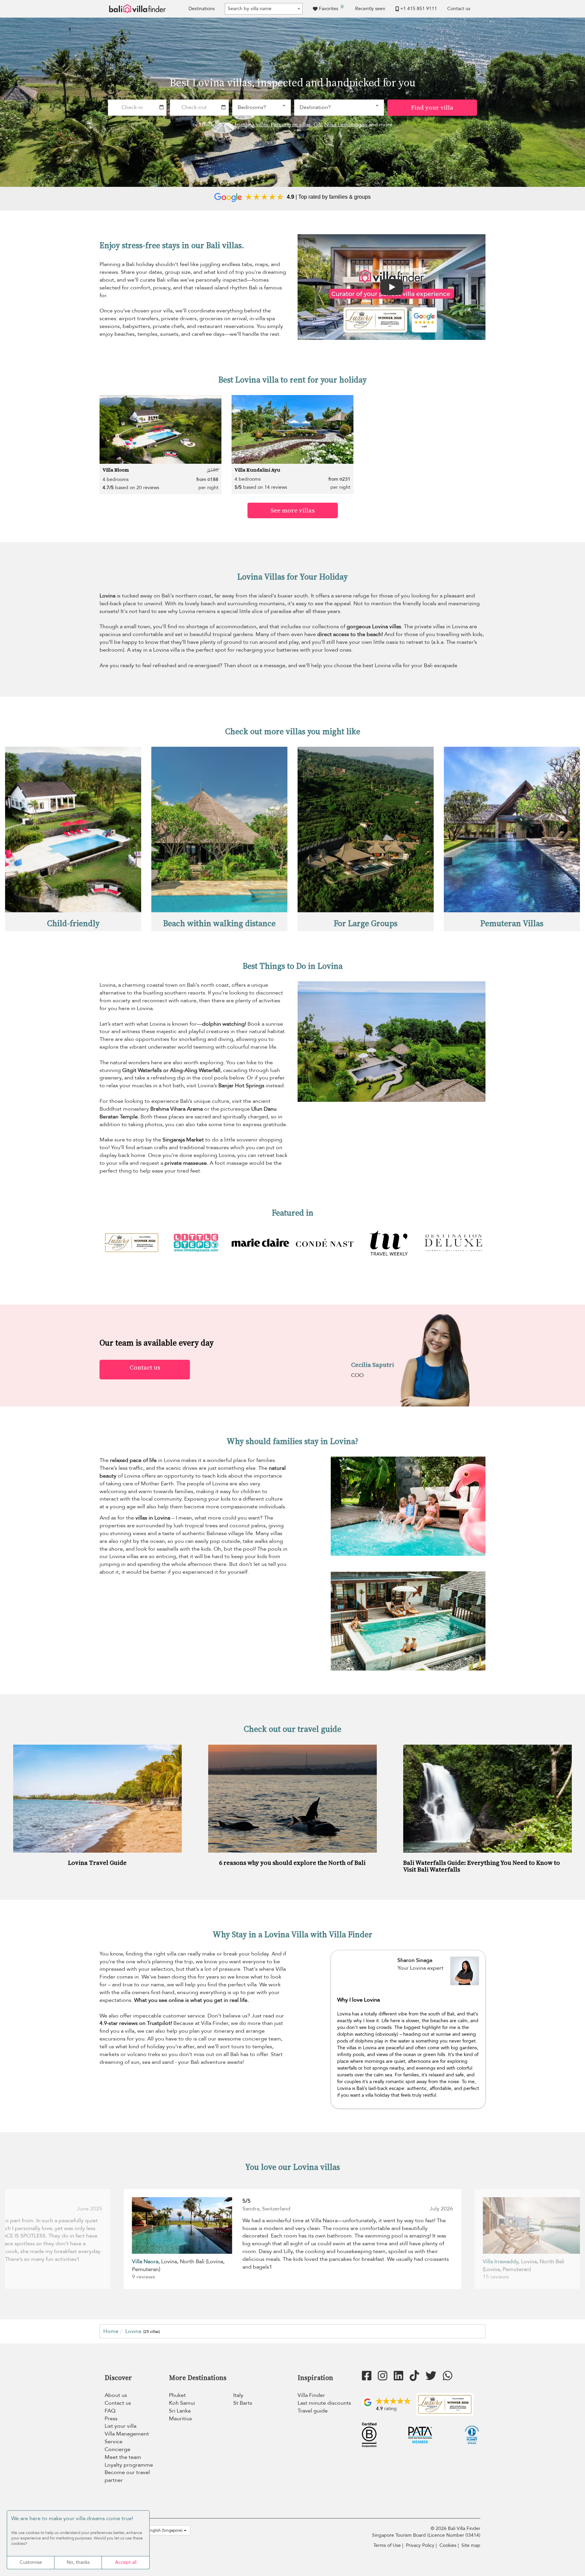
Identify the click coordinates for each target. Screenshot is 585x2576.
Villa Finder (311, 2395)
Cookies (448, 2545)
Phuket (177, 2395)
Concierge (117, 2449)
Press (111, 2419)
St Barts (243, 2403)
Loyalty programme (129, 2465)
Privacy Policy (420, 2545)
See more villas (292, 510)
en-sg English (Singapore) (159, 2530)
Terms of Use (387, 2545)
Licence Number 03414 (454, 2535)
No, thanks (78, 2562)
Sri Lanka (180, 2411)
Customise (31, 2562)
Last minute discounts (324, 2403)
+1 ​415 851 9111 (419, 9)
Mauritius (180, 2419)
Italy (238, 2395)
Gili (318, 125)
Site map (471, 2545)
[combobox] (264, 9)
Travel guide (313, 2411)
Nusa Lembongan (346, 125)
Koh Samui (182, 2403)
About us (116, 2395)
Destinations (202, 9)
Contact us (459, 9)
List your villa (121, 2426)
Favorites (331, 8)
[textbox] (264, 9)
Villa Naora (145, 2262)
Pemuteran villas (291, 125)
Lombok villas (251, 125)
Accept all (126, 2562)
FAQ (110, 2411)
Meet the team (123, 2457)
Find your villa (432, 107)
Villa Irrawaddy (501, 2262)
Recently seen (370, 9)
